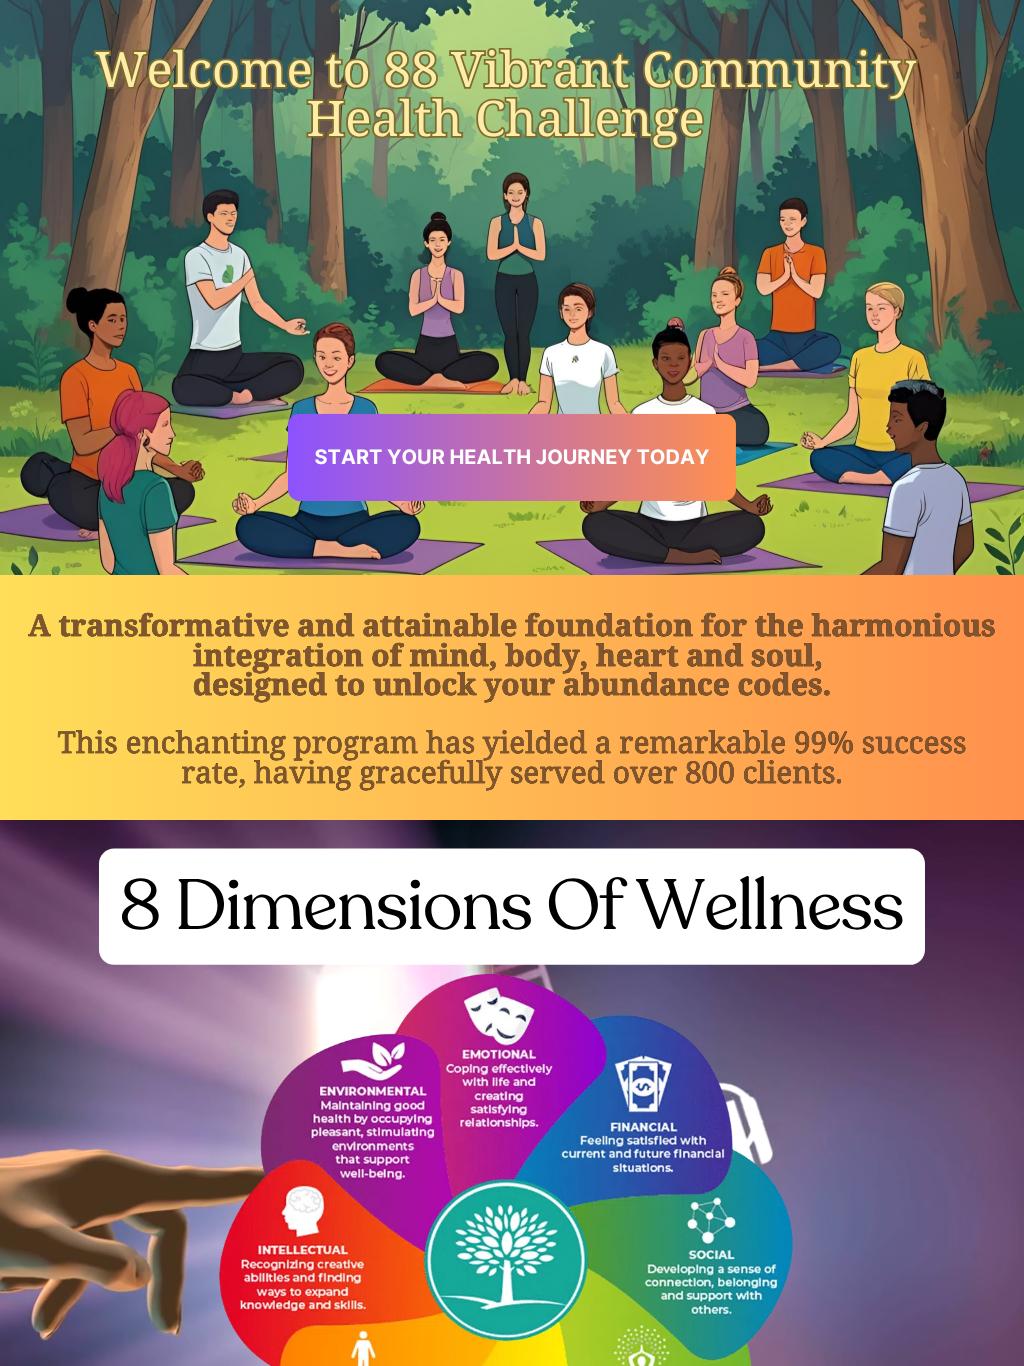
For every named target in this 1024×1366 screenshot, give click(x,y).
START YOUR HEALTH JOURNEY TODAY (512, 457)
